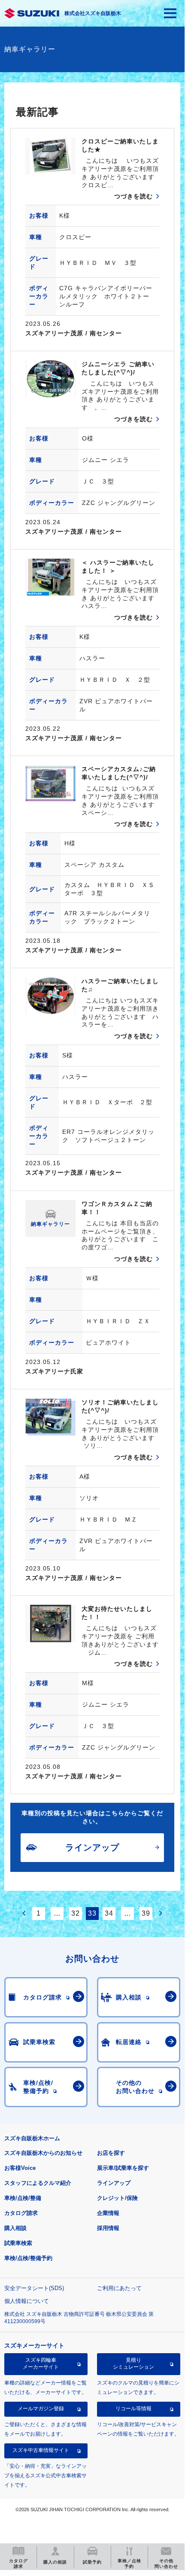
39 (146, 1913)
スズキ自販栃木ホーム (32, 2138)
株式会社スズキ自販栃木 (93, 13)
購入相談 (15, 2228)
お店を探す (111, 2153)
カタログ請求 (21, 2213)
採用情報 (108, 2228)
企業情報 (108, 2213)
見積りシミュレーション (133, 2363)
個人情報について (27, 2301)
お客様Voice (20, 2168)
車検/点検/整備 (23, 2198)
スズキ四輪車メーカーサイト (41, 2363)
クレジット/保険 (117, 2198)
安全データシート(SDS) (34, 2288)
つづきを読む (133, 196)
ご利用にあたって (119, 2288)
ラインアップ (114, 2183)
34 (109, 1913)
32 (76, 1913)
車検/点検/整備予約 (28, 2258)
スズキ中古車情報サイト (41, 2450)
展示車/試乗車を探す (123, 2168)
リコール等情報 (133, 2409)
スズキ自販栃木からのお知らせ (43, 2153)
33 (92, 1913)
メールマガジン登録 (41, 2409)
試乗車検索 (18, 2243)
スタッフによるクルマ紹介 (38, 2183)
